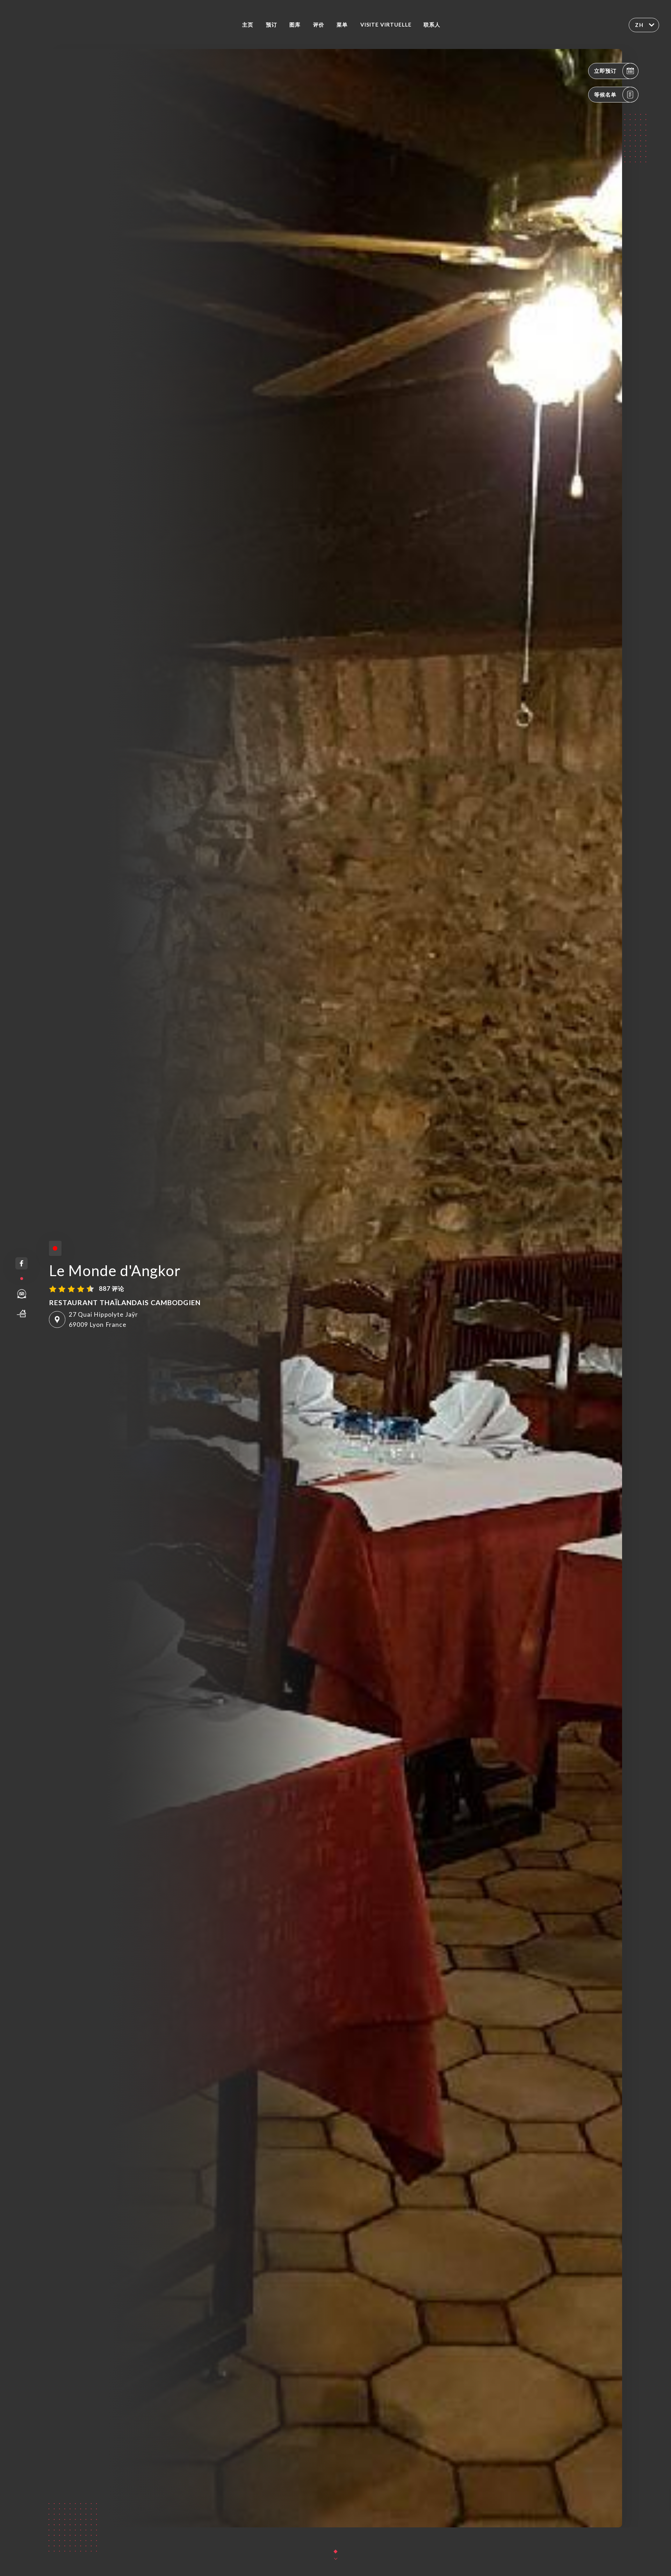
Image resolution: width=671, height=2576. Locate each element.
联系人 (432, 24)
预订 (272, 24)
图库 (295, 24)
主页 (248, 24)
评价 (319, 24)
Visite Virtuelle (386, 24)
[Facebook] (21, 1263)
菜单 (342, 24)
